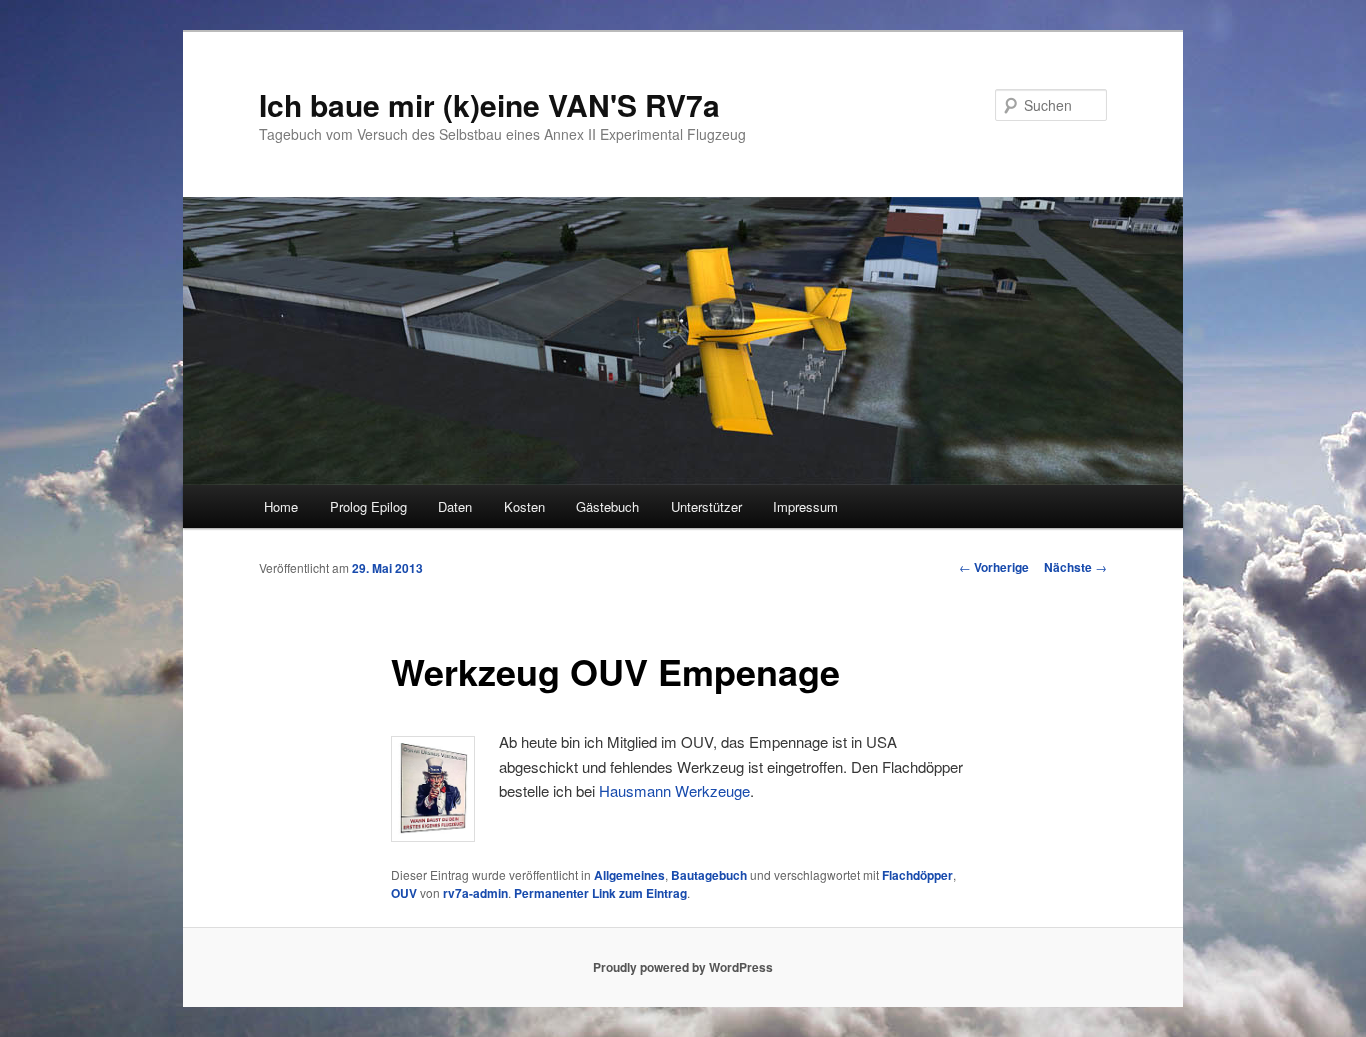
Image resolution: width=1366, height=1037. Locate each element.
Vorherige (994, 567)
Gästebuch (607, 506)
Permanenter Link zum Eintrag (600, 893)
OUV (404, 893)
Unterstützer (706, 506)
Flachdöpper (917, 875)
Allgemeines (629, 875)
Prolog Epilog (368, 506)
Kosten (524, 506)
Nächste (1075, 567)
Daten (455, 506)
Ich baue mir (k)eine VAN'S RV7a (489, 104)
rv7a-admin (475, 893)
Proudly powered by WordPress (683, 967)
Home (281, 506)
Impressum (805, 506)
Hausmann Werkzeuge (674, 790)
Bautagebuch (709, 875)
